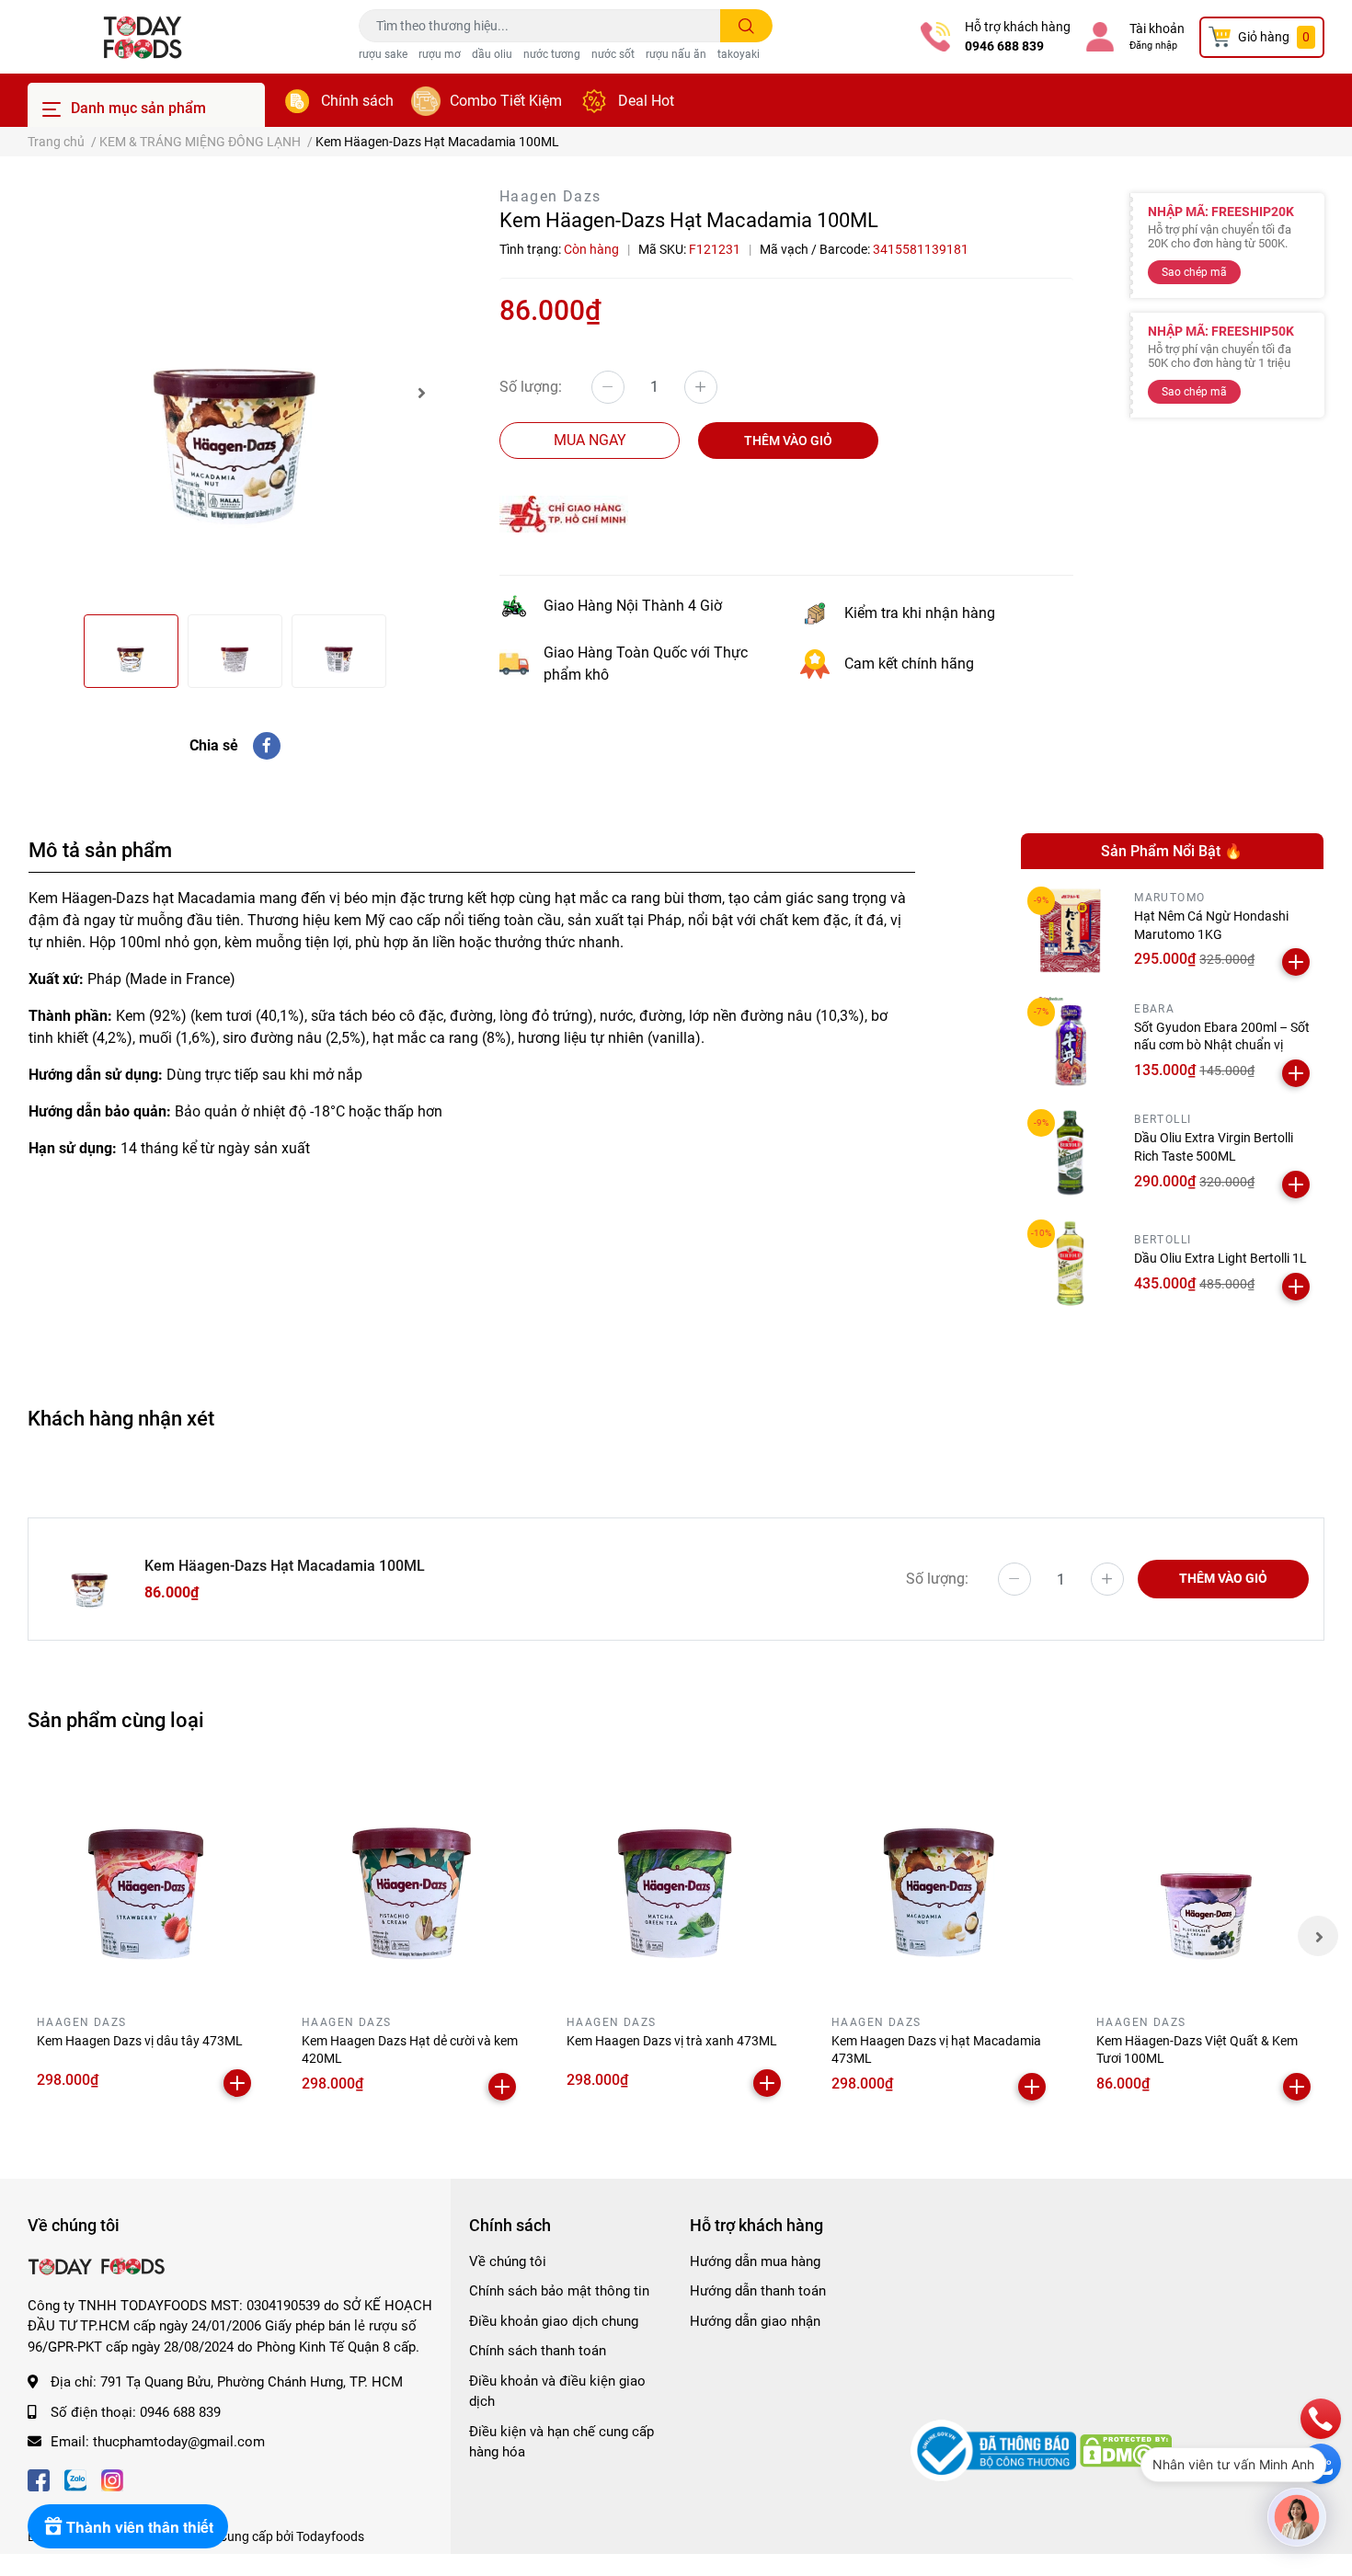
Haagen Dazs (550, 196)
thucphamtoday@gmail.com (179, 2442)
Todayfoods (330, 2536)
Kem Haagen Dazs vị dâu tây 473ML (140, 2041)
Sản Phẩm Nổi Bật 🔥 (1172, 851)
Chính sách (357, 101)
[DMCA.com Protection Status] (1126, 2450)
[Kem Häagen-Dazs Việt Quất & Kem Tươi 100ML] (1206, 1883)
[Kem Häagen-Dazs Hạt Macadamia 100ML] (235, 393)
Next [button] (421, 393)
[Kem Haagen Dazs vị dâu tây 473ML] (146, 1883)
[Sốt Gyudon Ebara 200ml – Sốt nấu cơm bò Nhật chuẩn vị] (1071, 1042)
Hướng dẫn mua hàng (755, 2261)
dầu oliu (492, 54)
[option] (235, 393)
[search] (746, 26)
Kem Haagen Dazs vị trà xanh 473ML (672, 2041)
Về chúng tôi (508, 2261)
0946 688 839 (1004, 46)
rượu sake (383, 54)
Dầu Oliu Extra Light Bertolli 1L (1220, 1258)
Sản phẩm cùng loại (116, 1720)
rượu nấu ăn (676, 54)
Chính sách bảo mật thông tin (559, 2291)
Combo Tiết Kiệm (506, 101)
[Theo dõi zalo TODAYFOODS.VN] (75, 2479)
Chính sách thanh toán (538, 2351)
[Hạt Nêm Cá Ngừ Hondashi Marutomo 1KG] (1071, 930)
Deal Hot (646, 101)
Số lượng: (531, 387)
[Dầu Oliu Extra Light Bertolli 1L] (1071, 1263)
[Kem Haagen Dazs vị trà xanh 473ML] (676, 1883)
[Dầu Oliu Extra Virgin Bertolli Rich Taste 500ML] (1071, 1153)
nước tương (552, 54)
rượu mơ (440, 54)
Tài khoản (1157, 29)
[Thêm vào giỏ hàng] (1296, 962)
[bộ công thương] (995, 2450)
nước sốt (613, 54)
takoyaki (739, 54)
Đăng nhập (1153, 46)
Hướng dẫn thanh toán (758, 2291)
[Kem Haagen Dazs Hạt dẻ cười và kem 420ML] (411, 1883)
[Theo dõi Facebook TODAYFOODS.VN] (39, 2479)
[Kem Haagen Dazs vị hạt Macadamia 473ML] (941, 1883)
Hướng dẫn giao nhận (755, 2321)
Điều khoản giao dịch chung (554, 2321)
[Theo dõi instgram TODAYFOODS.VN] (112, 2479)
